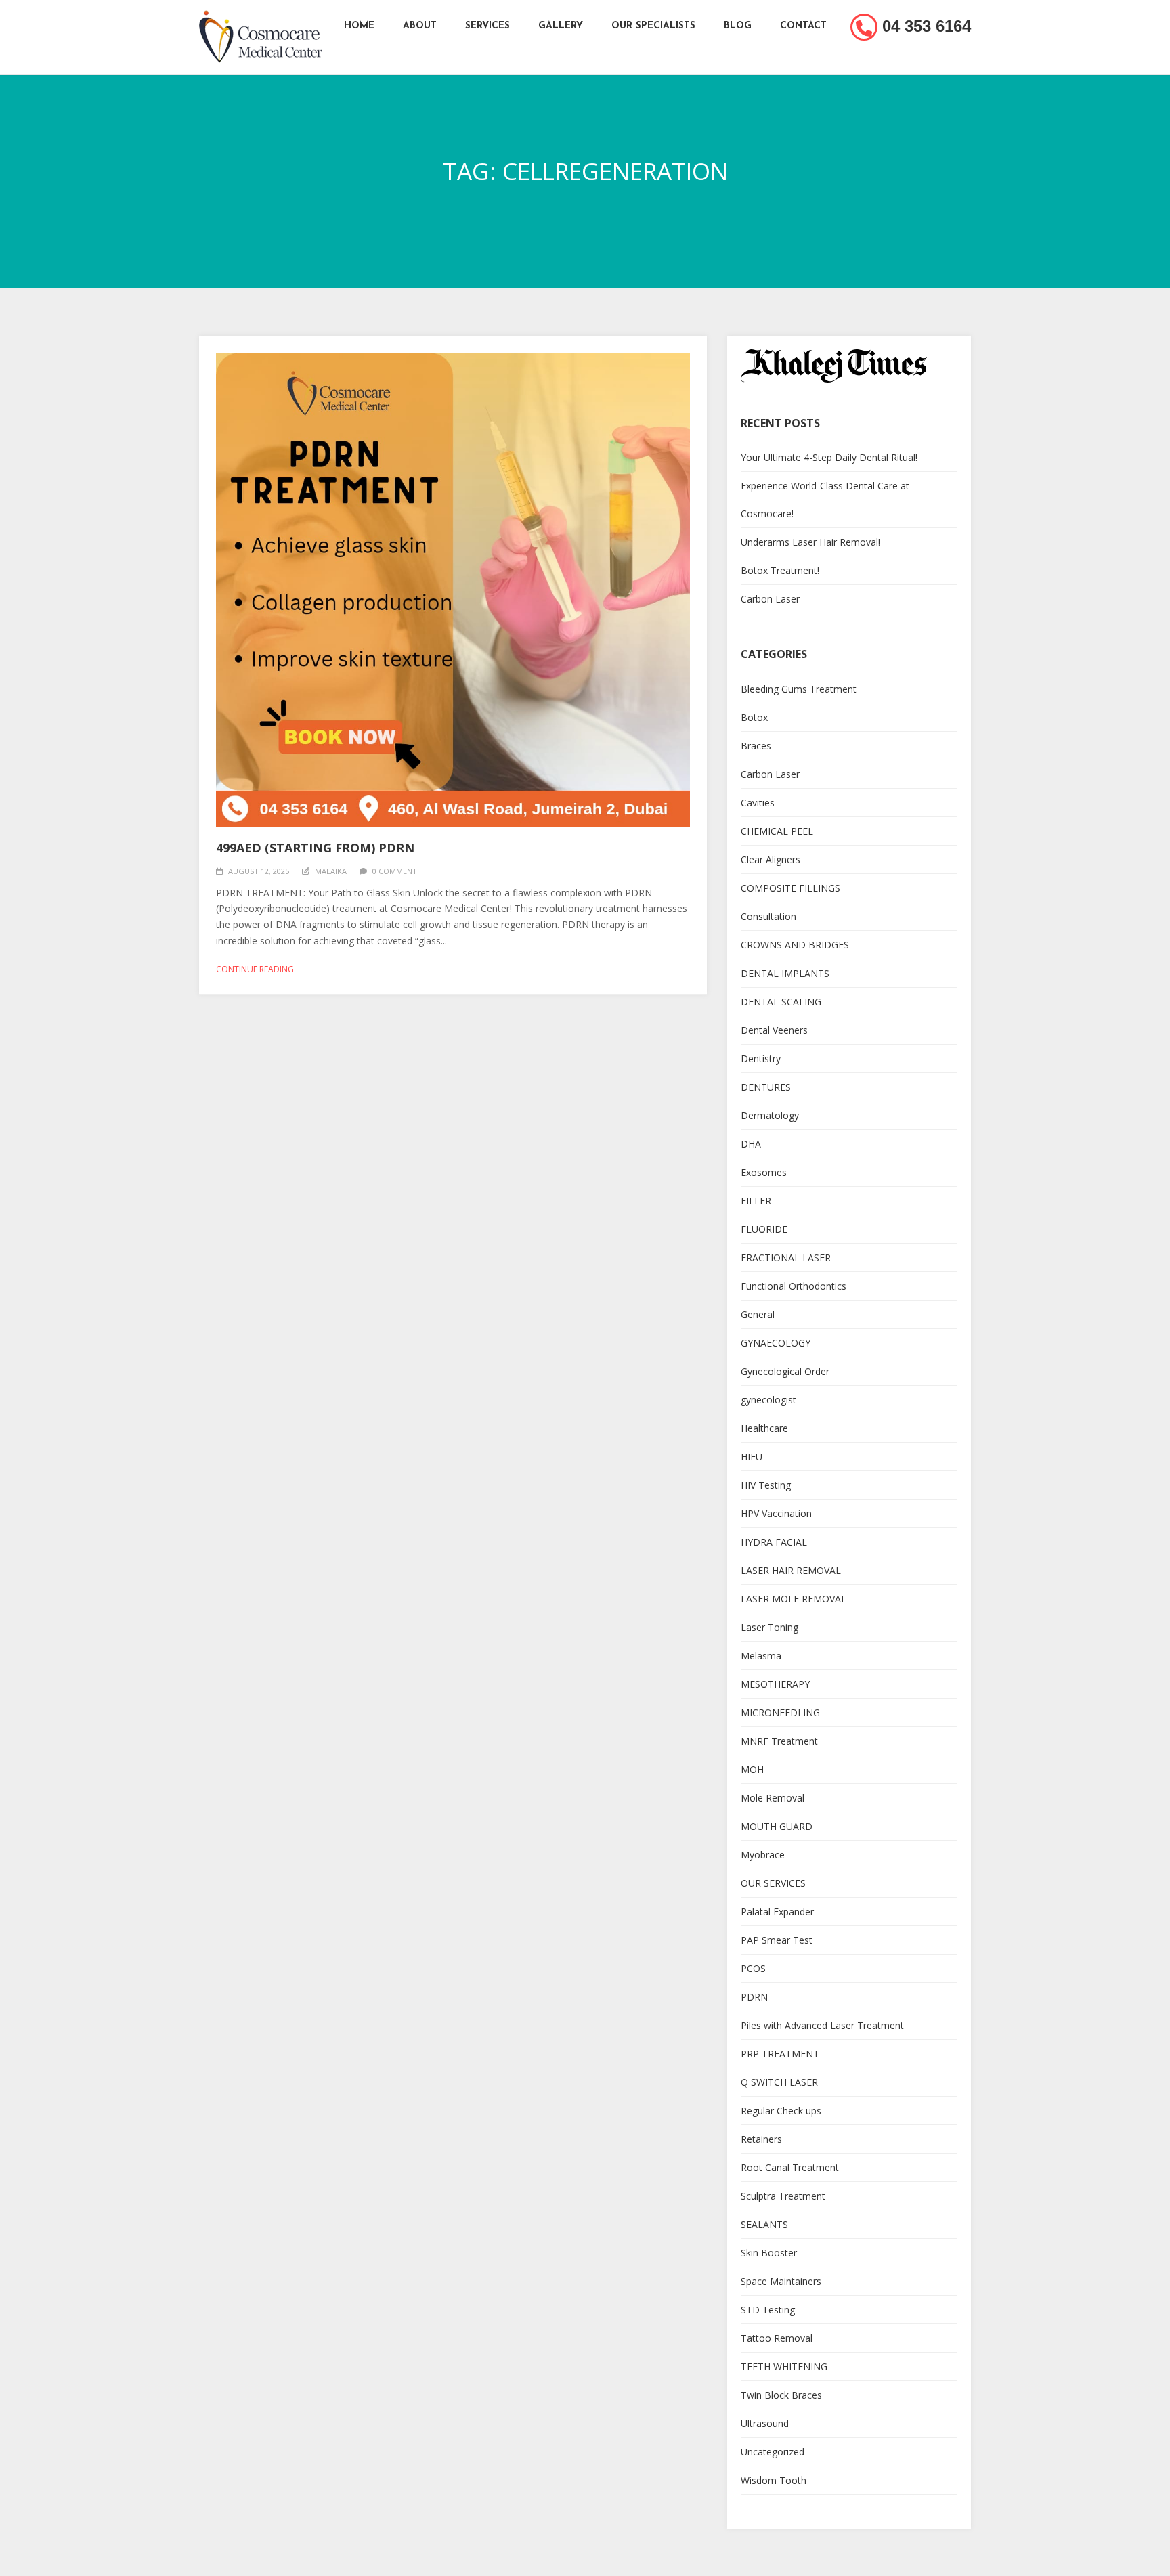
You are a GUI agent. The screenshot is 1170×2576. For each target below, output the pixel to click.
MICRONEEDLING (780, 1712)
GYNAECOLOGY (776, 1343)
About (420, 26)
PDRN (754, 1997)
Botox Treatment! (780, 570)
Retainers (761, 2139)
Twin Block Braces (781, 2395)
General (758, 1314)
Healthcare (764, 1428)
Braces (756, 746)
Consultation (768, 916)
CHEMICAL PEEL (777, 831)
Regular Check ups (781, 2111)
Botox (754, 717)
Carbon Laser (770, 599)
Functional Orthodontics (794, 1286)
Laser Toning (770, 1627)
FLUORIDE (764, 1229)
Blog (738, 26)
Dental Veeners (774, 1030)
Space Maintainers (781, 2281)
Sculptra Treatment (783, 2196)
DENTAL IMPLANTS (785, 973)
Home (359, 26)
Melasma (761, 1656)
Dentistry (761, 1058)
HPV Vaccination (776, 1513)
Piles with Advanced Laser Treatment (822, 2025)
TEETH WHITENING (784, 2366)
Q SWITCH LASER (779, 2082)
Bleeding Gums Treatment (799, 689)
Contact (803, 26)
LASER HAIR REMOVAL (791, 1570)
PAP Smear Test (777, 1940)
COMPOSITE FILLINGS (790, 888)
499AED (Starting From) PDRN (315, 848)
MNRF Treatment (779, 1741)
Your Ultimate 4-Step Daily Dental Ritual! (829, 457)
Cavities (758, 803)
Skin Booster (769, 2253)
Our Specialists (653, 26)
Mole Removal (773, 1798)
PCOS (753, 1968)
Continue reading (255, 969)
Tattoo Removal (777, 2338)
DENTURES (766, 1087)
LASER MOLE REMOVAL (794, 1599)
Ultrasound (765, 2423)
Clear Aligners (771, 859)
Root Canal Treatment (790, 2167)
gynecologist (768, 1400)
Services (487, 26)
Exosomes (764, 1172)
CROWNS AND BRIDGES (795, 945)
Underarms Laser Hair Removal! (810, 542)
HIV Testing (766, 1485)
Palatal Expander (777, 1912)
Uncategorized (773, 2452)
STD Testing (768, 2310)
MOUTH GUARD (777, 1826)
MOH (752, 1769)
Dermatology (770, 1115)
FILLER (756, 1201)
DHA (751, 1144)
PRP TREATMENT (780, 2054)
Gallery (561, 26)
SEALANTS (764, 2224)
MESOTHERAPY (775, 1684)
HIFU (752, 1457)
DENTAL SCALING (781, 1002)
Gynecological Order (785, 1371)
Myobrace (763, 1855)
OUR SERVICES (773, 1883)
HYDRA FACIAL (774, 1542)
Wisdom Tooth (774, 2480)
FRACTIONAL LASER (786, 1258)
